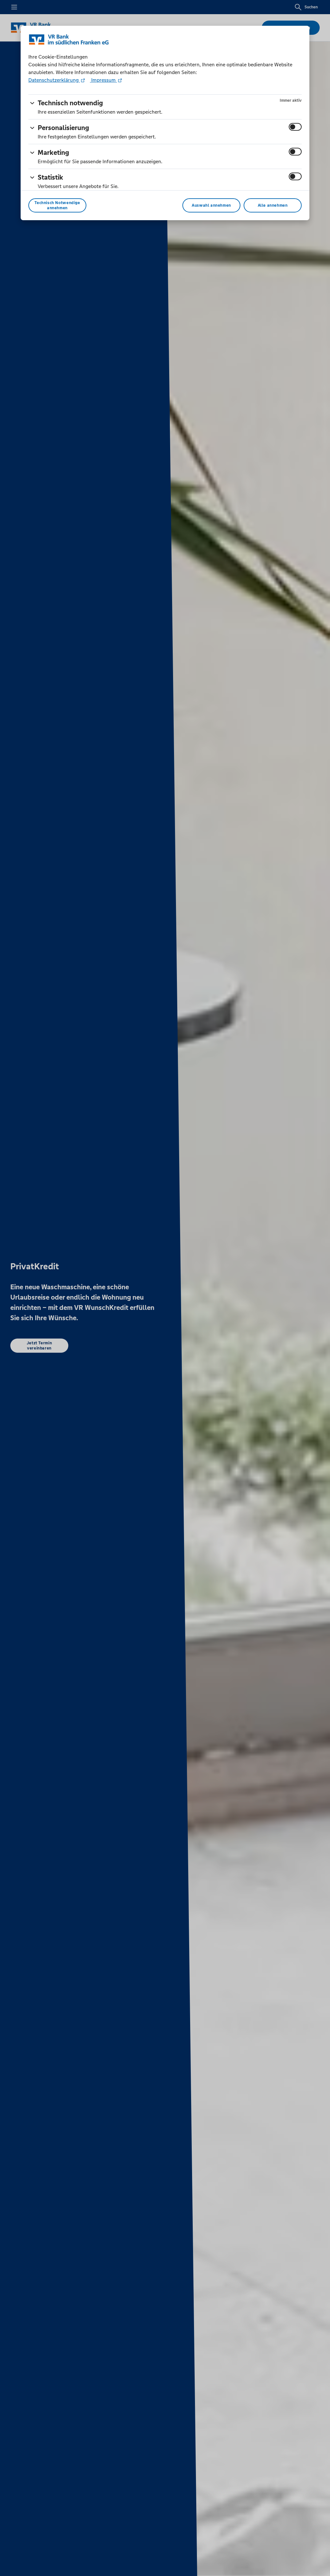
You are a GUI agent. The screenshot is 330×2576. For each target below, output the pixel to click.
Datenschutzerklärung (54, 80)
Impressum (103, 80)
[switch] (295, 127)
